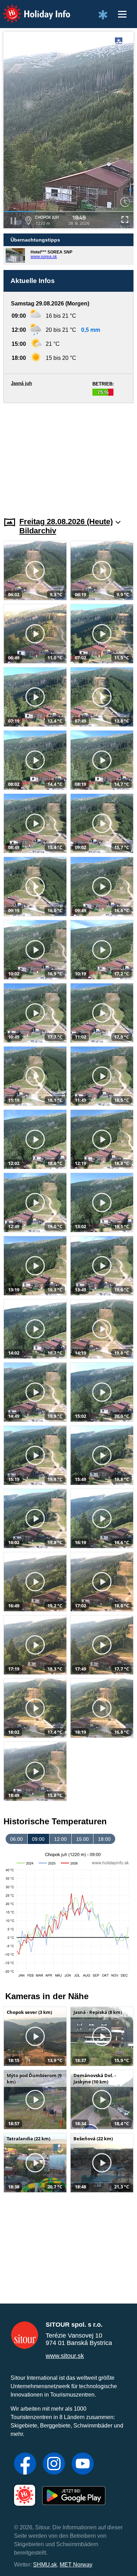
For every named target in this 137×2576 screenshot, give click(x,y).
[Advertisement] (68, 456)
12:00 (60, 1839)
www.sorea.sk (44, 257)
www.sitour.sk (65, 2356)
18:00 (104, 1839)
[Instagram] (54, 2464)
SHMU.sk (45, 2565)
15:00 (83, 1839)
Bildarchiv (38, 531)
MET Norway (76, 2565)
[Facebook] (25, 2464)
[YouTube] (83, 2464)
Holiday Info (30, 9)
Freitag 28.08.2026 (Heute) (66, 522)
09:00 (38, 1839)
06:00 (17, 1839)
